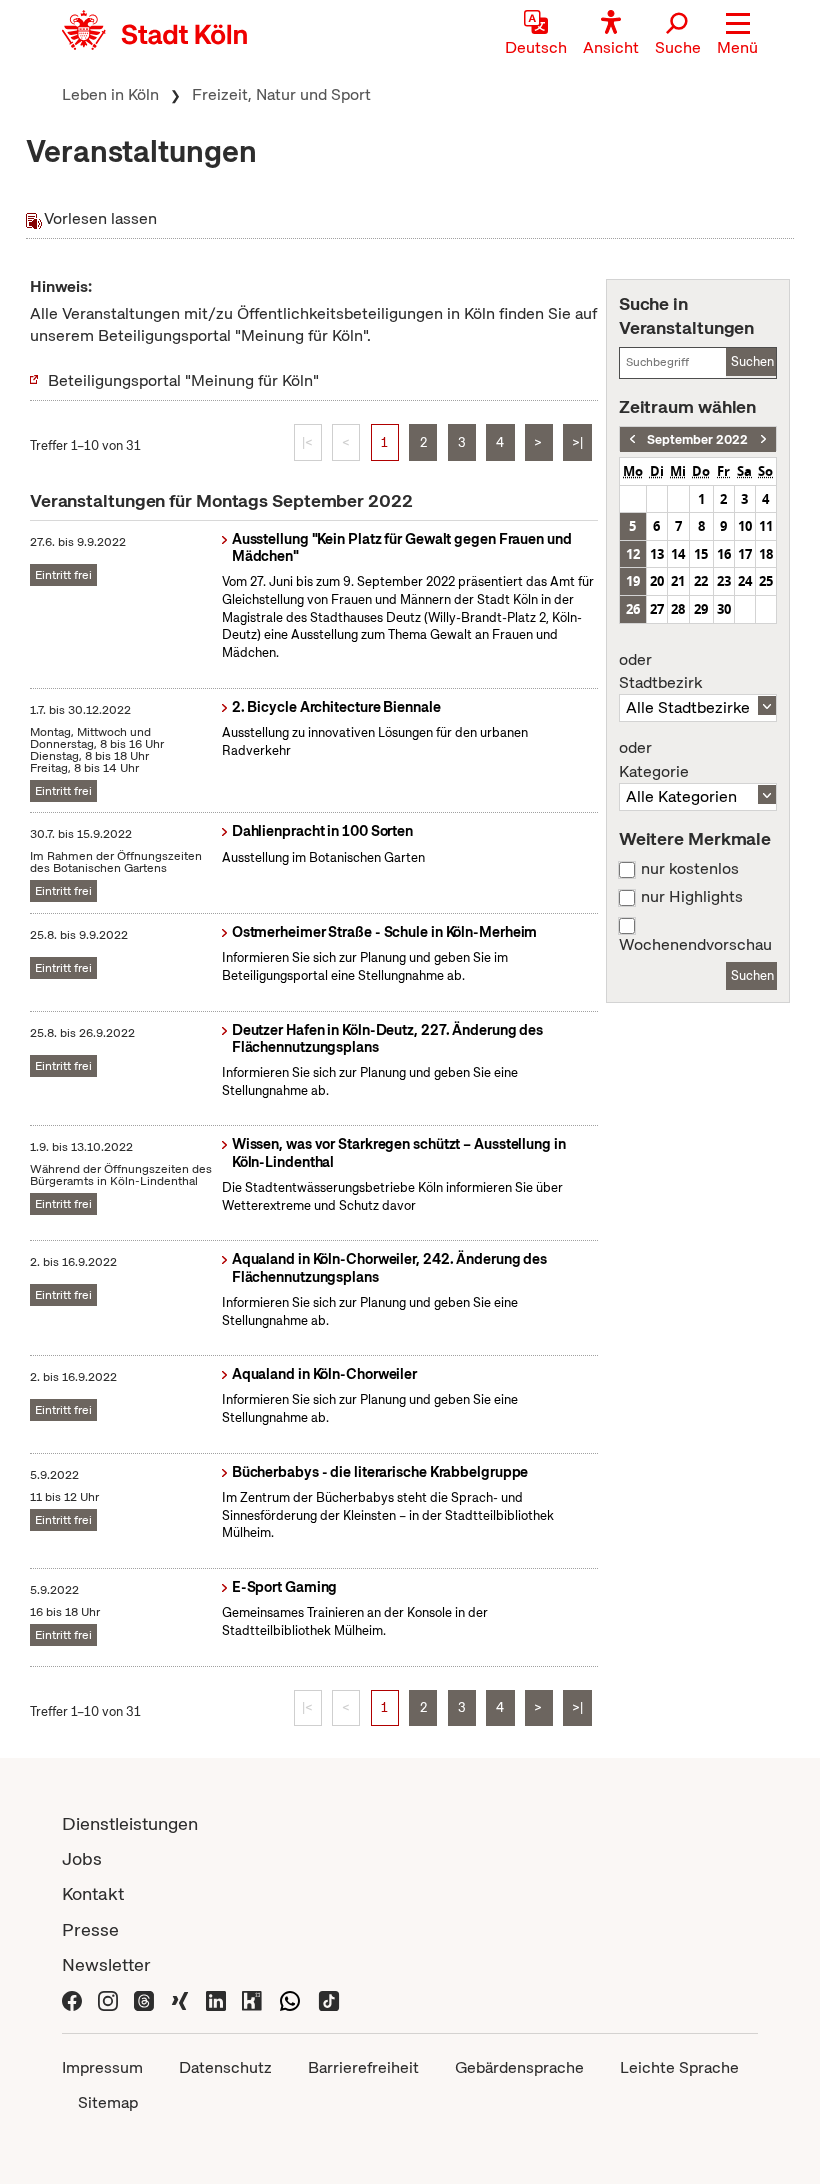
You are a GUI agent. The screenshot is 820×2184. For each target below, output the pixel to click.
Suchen (752, 361)
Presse (90, 1929)
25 (766, 581)
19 (633, 581)
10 (745, 526)
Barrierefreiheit (363, 2067)
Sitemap (108, 2102)
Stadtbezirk (660, 672)
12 (633, 554)
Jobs (82, 1858)
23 (724, 581)
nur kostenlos (690, 869)
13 (657, 554)
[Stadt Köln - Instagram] (108, 1999)
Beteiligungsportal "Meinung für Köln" (183, 380)
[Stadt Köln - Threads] (144, 1999)
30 (724, 609)
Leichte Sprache (679, 2067)
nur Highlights (692, 897)
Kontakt (93, 1893)
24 (745, 581)
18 (766, 554)
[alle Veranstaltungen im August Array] (632, 439)
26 (633, 609)
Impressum (102, 2067)
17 (745, 554)
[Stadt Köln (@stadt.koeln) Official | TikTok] (329, 1999)
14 (678, 554)
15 (701, 554)
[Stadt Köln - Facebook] (72, 1999)
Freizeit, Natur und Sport (281, 94)
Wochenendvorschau (695, 945)
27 (657, 609)
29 (701, 609)
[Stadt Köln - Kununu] (252, 1999)
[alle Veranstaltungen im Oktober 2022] (763, 439)
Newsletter (106, 1964)
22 (701, 581)
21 (678, 581)
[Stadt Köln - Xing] (180, 1999)
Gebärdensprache (519, 2067)
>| (577, 442)
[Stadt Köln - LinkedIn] (216, 1999)
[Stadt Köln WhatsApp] (290, 1999)
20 (657, 581)
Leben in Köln (110, 94)
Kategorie (654, 760)
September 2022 (697, 439)
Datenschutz (225, 2067)
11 (766, 526)
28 (678, 609)
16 (724, 554)
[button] (737, 35)
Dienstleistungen (130, 1823)
